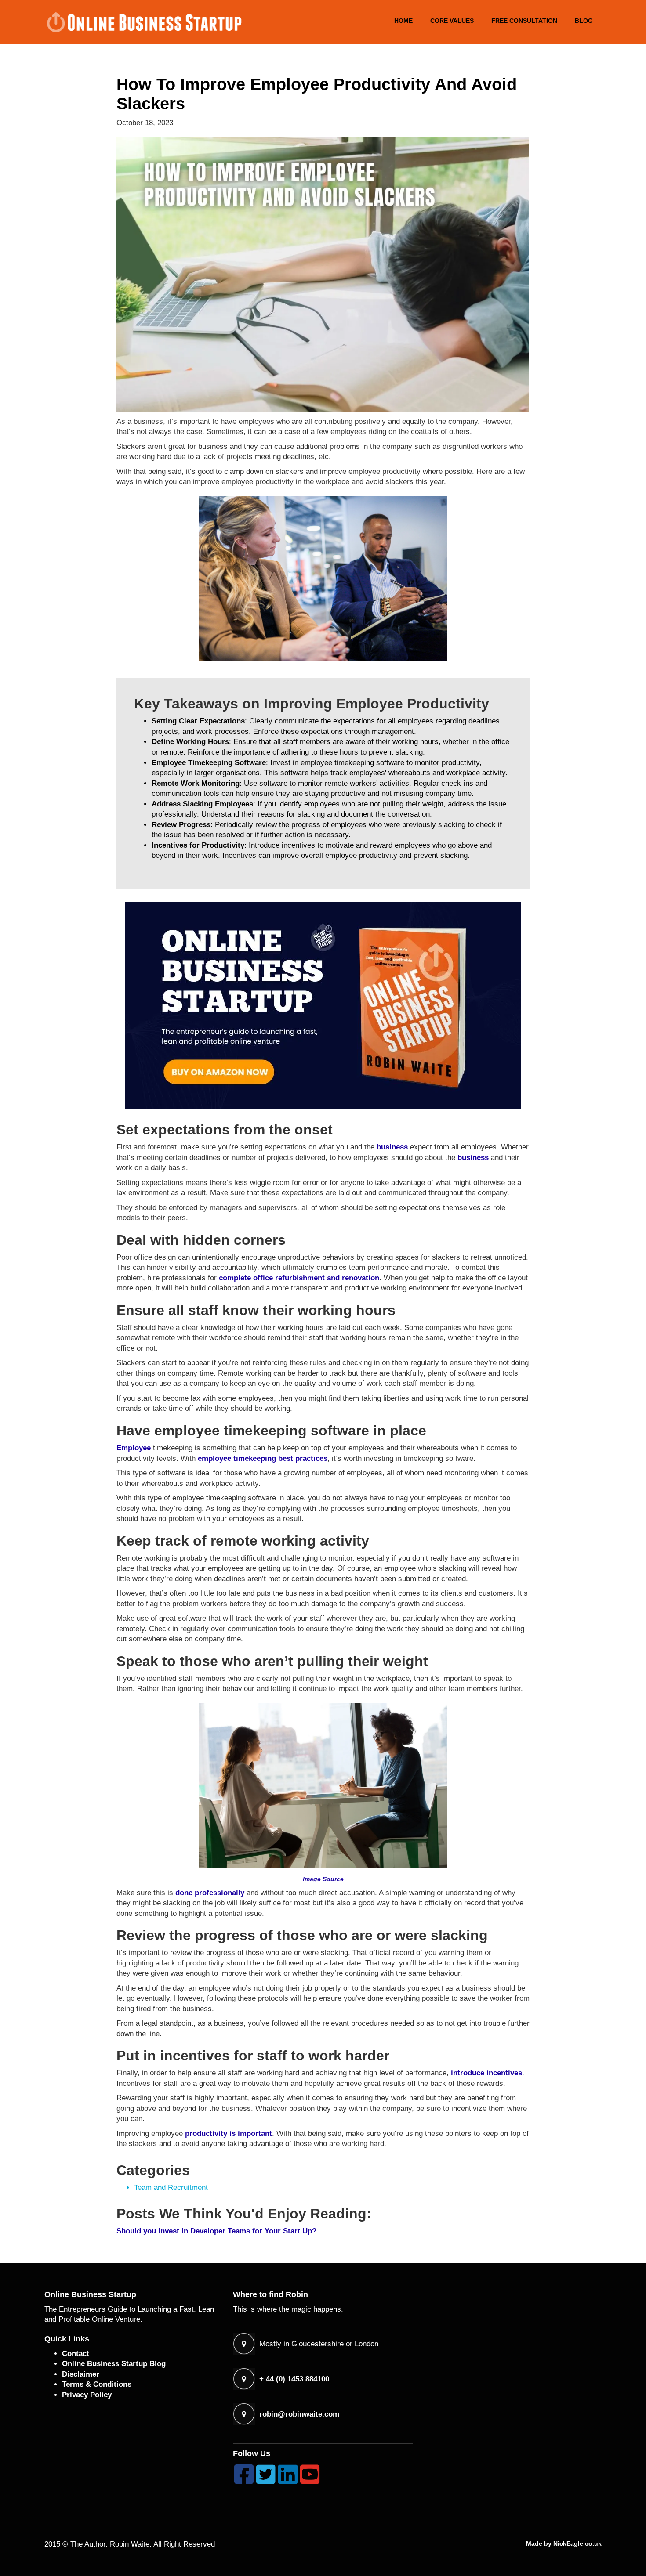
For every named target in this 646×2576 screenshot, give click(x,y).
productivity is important (229, 2133)
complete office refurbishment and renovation (299, 1278)
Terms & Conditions (97, 2384)
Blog (584, 21)
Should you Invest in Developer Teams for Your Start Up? (216, 2231)
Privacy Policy (87, 2395)
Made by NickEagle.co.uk (564, 2543)
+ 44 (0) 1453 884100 (294, 2379)
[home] (143, 22)
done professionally (210, 1893)
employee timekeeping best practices (263, 1458)
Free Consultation (524, 21)
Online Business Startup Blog (114, 2364)
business (392, 1147)
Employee (134, 1448)
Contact (76, 2354)
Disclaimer (81, 2374)
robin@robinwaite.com (299, 2414)
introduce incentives (486, 2073)
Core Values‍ (452, 21)
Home (403, 21)
